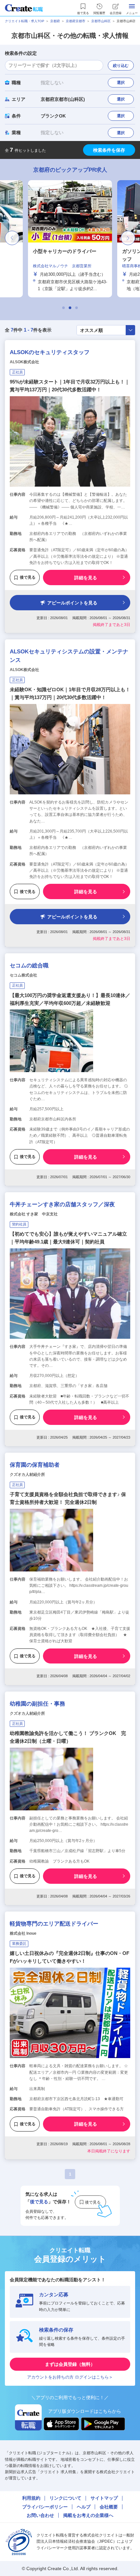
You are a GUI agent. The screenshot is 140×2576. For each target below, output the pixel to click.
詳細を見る (86, 578)
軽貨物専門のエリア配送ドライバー (54, 1924)
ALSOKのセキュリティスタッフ (50, 352)
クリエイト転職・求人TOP (25, 21)
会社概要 (109, 2507)
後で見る (28, 577)
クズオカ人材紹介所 (27, 1475)
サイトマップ (104, 2498)
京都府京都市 (76, 21)
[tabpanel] (70, 239)
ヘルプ (84, 2507)
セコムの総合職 (29, 966)
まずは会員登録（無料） (70, 2364)
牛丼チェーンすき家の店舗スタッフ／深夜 (62, 1204)
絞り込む (121, 66)
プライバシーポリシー (45, 2507)
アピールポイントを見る (72, 603)
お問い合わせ (40, 2515)
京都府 (55, 21)
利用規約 (31, 2498)
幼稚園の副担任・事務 (37, 1704)
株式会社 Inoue (23, 1933)
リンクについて (65, 2498)
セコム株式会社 (23, 975)
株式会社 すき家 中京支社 (34, 1214)
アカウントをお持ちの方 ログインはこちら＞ (70, 2377)
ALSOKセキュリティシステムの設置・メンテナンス (69, 656)
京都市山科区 (101, 21)
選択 (121, 83)
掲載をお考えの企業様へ (88, 2515)
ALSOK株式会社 (24, 362)
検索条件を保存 (109, 150)
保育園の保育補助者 (35, 1465)
